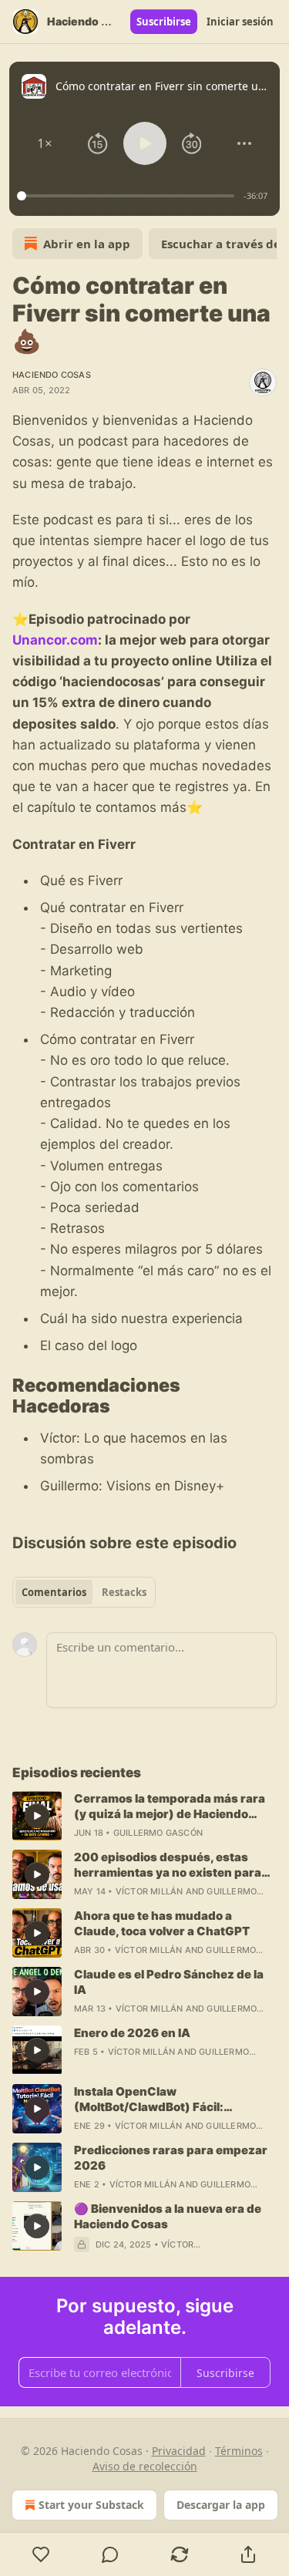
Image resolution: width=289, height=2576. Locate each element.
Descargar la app (221, 2505)
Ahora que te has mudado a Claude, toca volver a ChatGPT (162, 1923)
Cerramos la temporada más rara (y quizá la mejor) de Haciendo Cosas (170, 1807)
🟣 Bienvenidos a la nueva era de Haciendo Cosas (168, 2216)
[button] (45, 143)
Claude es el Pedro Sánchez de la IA (169, 1982)
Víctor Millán (150, 1891)
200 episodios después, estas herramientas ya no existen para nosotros (168, 1865)
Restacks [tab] (124, 1592)
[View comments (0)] (111, 2554)
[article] (144, 1816)
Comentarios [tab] (54, 1592)
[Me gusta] (41, 2554)
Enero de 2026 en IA (132, 2033)
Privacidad (179, 2451)
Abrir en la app (87, 244)
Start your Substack (91, 2505)
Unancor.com (55, 640)
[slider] (128, 196)
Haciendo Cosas (52, 375)
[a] (37, 1816)
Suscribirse (164, 22)
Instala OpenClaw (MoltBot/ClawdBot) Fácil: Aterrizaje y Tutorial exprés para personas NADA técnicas (167, 2100)
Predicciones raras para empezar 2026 (171, 2158)
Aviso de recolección (145, 2466)
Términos (239, 2451)
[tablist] (84, 1592)
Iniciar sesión (240, 22)
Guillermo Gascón (158, 1833)
